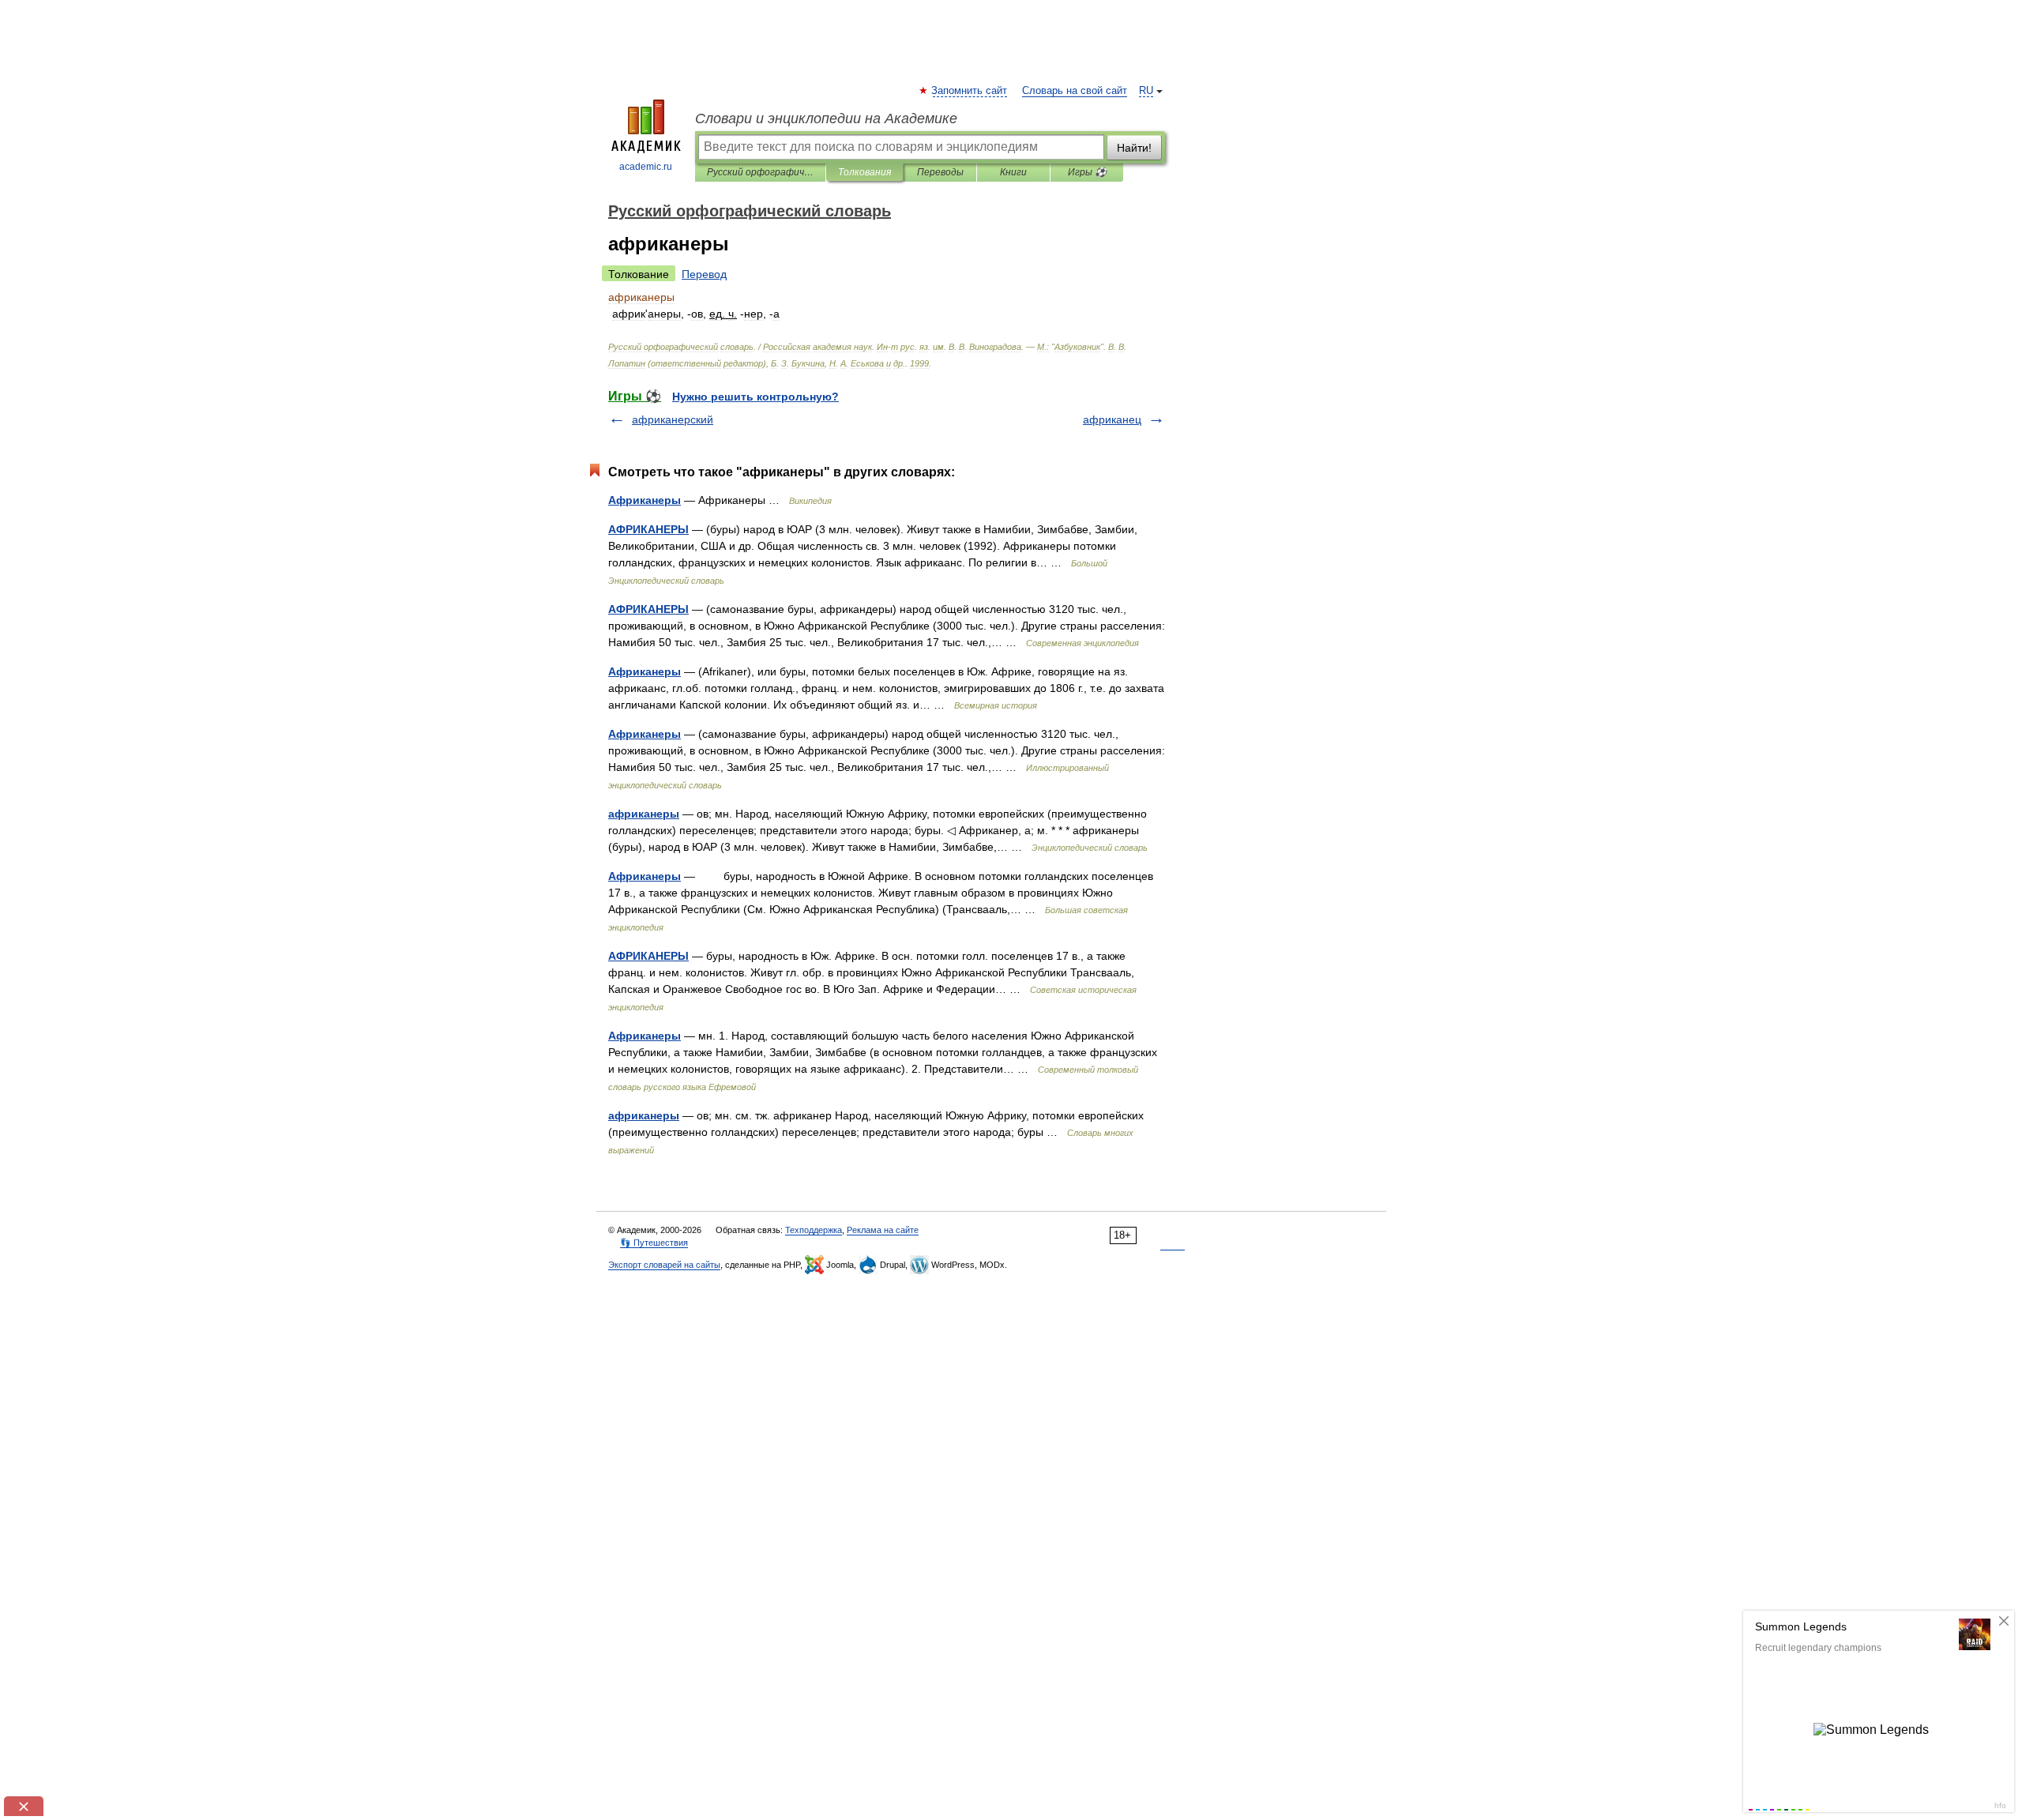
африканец (1112, 419)
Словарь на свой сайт (1075, 91)
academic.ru (646, 167)
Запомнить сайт (970, 91)
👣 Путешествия (654, 1243)
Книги (1013, 172)
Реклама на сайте (883, 1230)
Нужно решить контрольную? (755, 397)
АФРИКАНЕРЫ (648, 529)
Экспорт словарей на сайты (664, 1265)
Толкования (864, 172)
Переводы (940, 172)
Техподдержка (814, 1230)
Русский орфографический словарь (760, 172)
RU (1146, 91)
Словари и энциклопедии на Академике (826, 118)
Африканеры (645, 500)
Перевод (704, 274)
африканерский (673, 419)
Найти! (1134, 148)
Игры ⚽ (1087, 172)
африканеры (644, 814)
